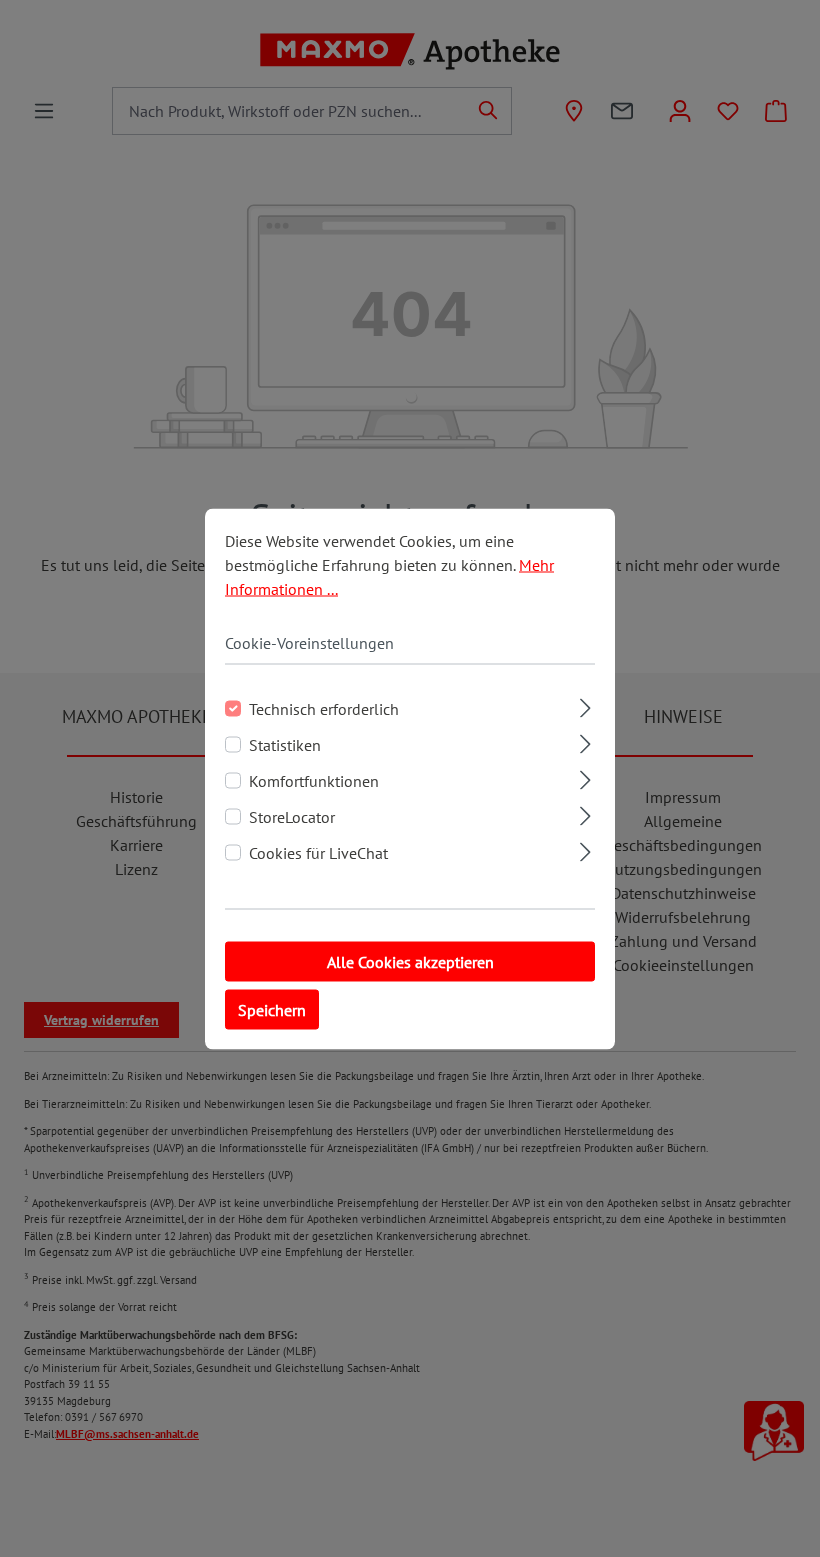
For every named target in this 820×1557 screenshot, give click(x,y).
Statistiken (285, 744)
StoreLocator (292, 816)
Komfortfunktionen (314, 780)
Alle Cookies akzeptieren (410, 961)
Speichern (272, 1009)
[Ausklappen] (585, 704)
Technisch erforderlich (324, 708)
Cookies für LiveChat (318, 852)
